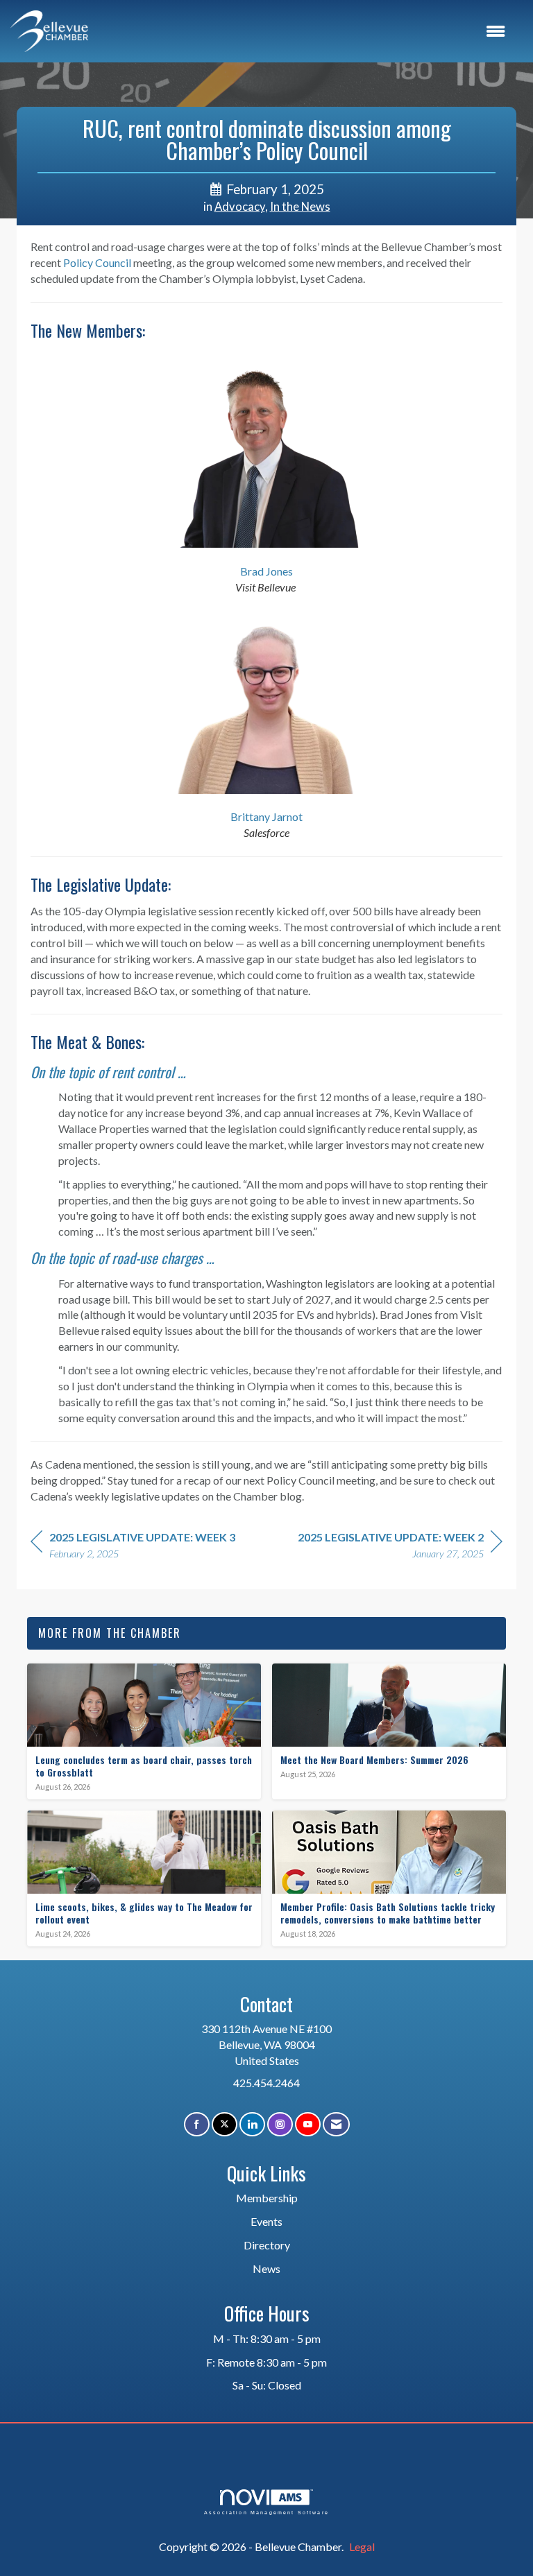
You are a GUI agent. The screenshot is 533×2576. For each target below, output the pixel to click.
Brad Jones (266, 571)
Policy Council (97, 262)
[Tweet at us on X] (225, 2124)
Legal (362, 2547)
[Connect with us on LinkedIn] (252, 2124)
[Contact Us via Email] (336, 2124)
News (266, 2268)
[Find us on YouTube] (308, 2124)
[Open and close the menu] (304, 32)
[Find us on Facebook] (197, 2124)
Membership (267, 2198)
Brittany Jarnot (266, 816)
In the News (300, 207)
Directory (267, 2245)
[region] (400, 1547)
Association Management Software (266, 2512)
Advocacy (240, 207)
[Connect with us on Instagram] (280, 2124)
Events (266, 2221)
